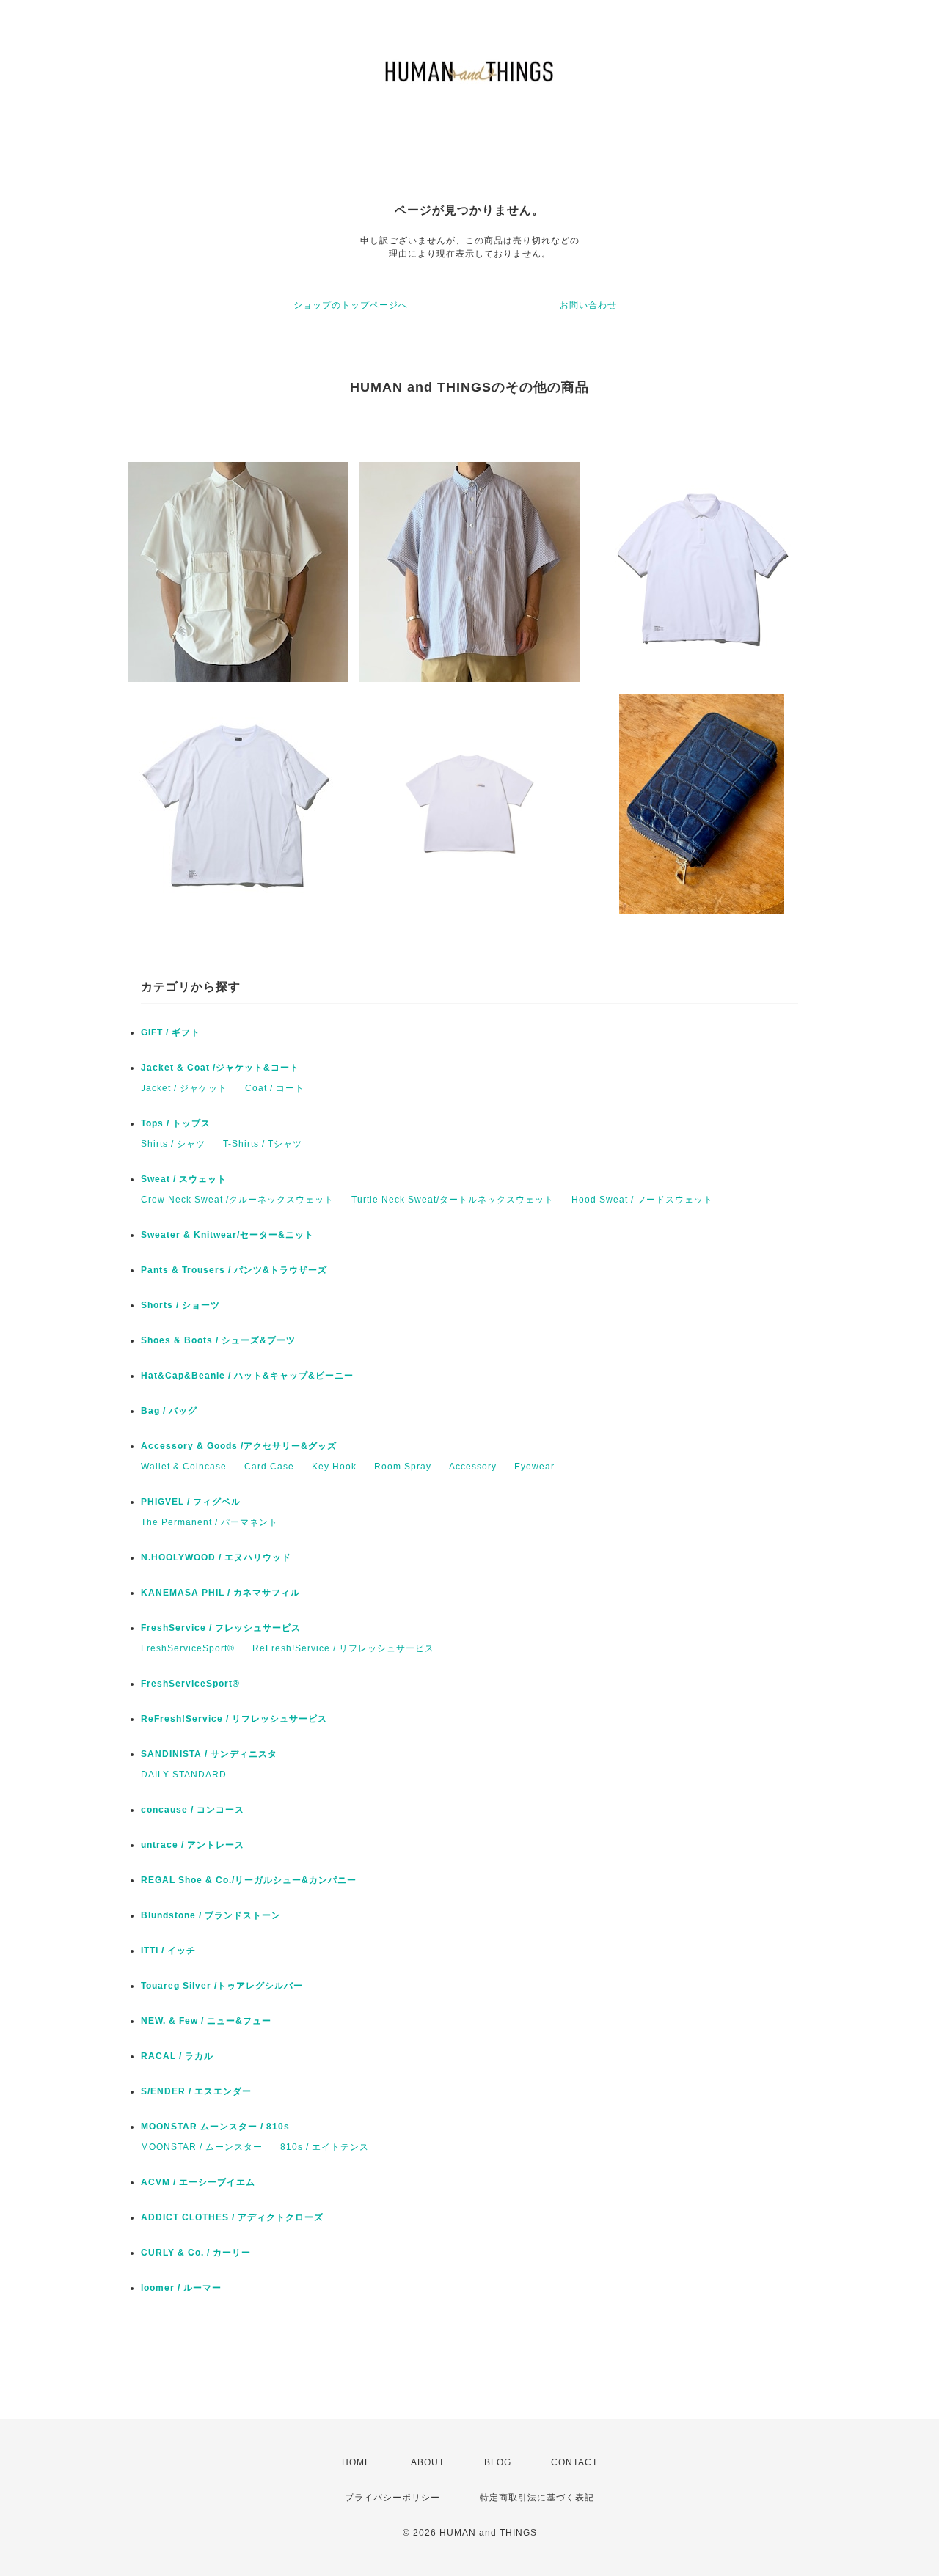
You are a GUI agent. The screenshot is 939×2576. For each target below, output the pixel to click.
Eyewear (534, 1467)
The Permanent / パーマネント (209, 1522)
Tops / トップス (176, 1123)
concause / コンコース (193, 1810)
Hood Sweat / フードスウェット (642, 1200)
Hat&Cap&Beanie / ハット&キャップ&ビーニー (247, 1376)
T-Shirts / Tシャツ (263, 1144)
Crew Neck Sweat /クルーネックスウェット (237, 1200)
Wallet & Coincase (184, 1467)
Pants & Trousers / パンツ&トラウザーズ (234, 1270)
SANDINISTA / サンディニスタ (209, 1754)
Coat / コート (275, 1088)
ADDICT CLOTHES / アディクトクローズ (232, 2217)
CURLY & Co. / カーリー (196, 2253)
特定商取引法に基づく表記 (537, 2498)
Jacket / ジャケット (184, 1088)
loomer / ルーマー (181, 2288)
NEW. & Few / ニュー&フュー (206, 2021)
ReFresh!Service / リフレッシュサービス (343, 1648)
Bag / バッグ (169, 1411)
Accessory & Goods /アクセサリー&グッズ (239, 1446)
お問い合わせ (588, 305)
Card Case (269, 1467)
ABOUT (428, 2462)
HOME (357, 2462)
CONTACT (574, 2462)
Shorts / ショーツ (180, 1305)
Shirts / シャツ (173, 1144)
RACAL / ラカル (177, 2056)
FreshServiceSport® (188, 1648)
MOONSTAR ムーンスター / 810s (215, 2127)
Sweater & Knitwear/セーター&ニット (227, 1235)
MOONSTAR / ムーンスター (202, 2147)
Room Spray (403, 1467)
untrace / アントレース (193, 1845)
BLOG (498, 2462)
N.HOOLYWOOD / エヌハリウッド (216, 1557)
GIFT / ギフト (171, 1032)
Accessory (473, 1467)
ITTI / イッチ (168, 1951)
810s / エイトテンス (325, 2147)
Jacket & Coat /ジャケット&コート (220, 1068)
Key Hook (334, 1467)
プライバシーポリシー (392, 2498)
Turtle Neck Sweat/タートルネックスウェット (453, 1200)
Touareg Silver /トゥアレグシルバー (222, 1986)
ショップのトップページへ (351, 305)
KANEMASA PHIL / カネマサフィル (220, 1593)
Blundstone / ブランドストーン (211, 1915)
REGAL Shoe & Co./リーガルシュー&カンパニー (249, 1880)
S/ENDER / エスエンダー (196, 2091)
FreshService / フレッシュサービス (221, 1628)
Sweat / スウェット (184, 1179)
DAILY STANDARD (184, 1775)
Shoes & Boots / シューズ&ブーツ (218, 1340)
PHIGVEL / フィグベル (191, 1502)
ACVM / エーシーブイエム (198, 2182)
